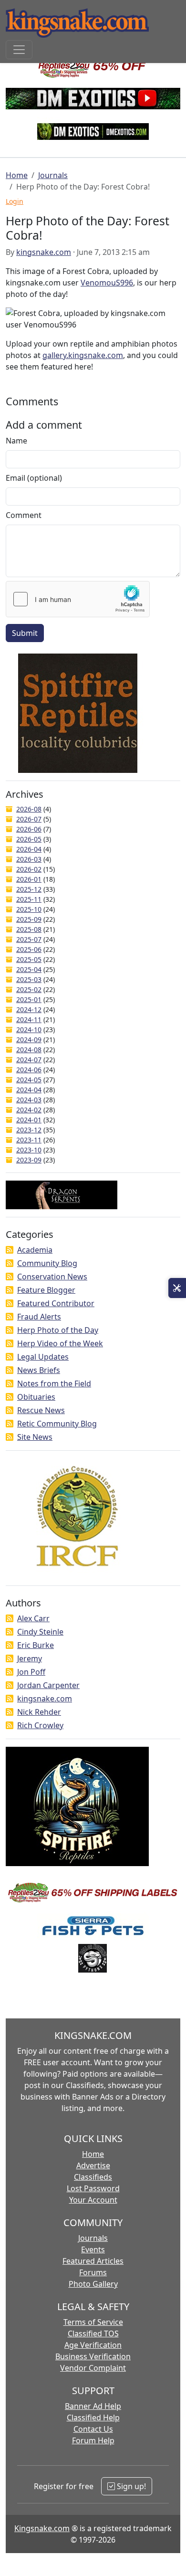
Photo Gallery (93, 2284)
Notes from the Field (54, 1383)
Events (93, 2249)
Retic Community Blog (57, 1424)
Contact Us (93, 2429)
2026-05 (29, 839)
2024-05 (29, 1080)
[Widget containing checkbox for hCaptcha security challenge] (78, 599)
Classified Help (93, 2418)
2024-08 (29, 1050)
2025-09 (29, 919)
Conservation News (52, 1277)
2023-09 (29, 1160)
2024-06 (29, 1070)
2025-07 (29, 939)
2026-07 (29, 819)
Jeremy (30, 1658)
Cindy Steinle (40, 1632)
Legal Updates (43, 1357)
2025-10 (29, 909)
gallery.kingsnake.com (83, 355)
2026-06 (29, 829)
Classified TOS (93, 2333)
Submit (25, 633)
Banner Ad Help (93, 2406)
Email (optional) (34, 478)
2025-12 (29, 889)
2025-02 (29, 989)
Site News (35, 1437)
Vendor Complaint (93, 2368)
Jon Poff (31, 1672)
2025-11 (29, 899)
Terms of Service (93, 2322)
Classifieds (93, 2177)
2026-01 (29, 879)
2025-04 (29, 969)
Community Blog (47, 1263)
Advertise (93, 2165)
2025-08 (29, 929)
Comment (24, 515)
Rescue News (41, 1410)
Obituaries (36, 1397)
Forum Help (93, 2440)
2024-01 (29, 1120)
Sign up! (130, 2486)
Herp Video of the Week (60, 1343)
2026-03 (29, 859)
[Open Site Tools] (177, 1288)
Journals (53, 175)
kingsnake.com (44, 252)
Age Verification (93, 2345)
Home (17, 175)
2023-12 (29, 1130)
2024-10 (29, 1029)
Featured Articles (93, 2261)
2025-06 (29, 949)
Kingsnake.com (42, 2528)
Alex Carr (33, 1618)
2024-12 (29, 1009)
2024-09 (29, 1040)
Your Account (93, 2200)
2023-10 (29, 1150)
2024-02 (29, 1110)
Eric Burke (36, 1645)
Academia (35, 1250)
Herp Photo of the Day (58, 1330)
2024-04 (29, 1090)
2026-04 (29, 849)
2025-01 (29, 999)
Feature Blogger (46, 1290)
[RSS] (10, 1250)
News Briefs (39, 1370)
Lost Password (93, 2188)
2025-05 (29, 959)
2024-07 (29, 1060)
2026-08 (29, 809)
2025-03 (29, 979)
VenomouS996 (107, 283)
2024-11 (29, 1019)
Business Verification (93, 2356)
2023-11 (29, 1140)
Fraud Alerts (39, 1317)
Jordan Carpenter (48, 1685)
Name (16, 441)
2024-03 (29, 1100)
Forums (93, 2272)
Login (15, 201)
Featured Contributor (56, 1303)
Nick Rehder (39, 1712)
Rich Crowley (40, 1725)
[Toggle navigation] (19, 50)
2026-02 (29, 869)
